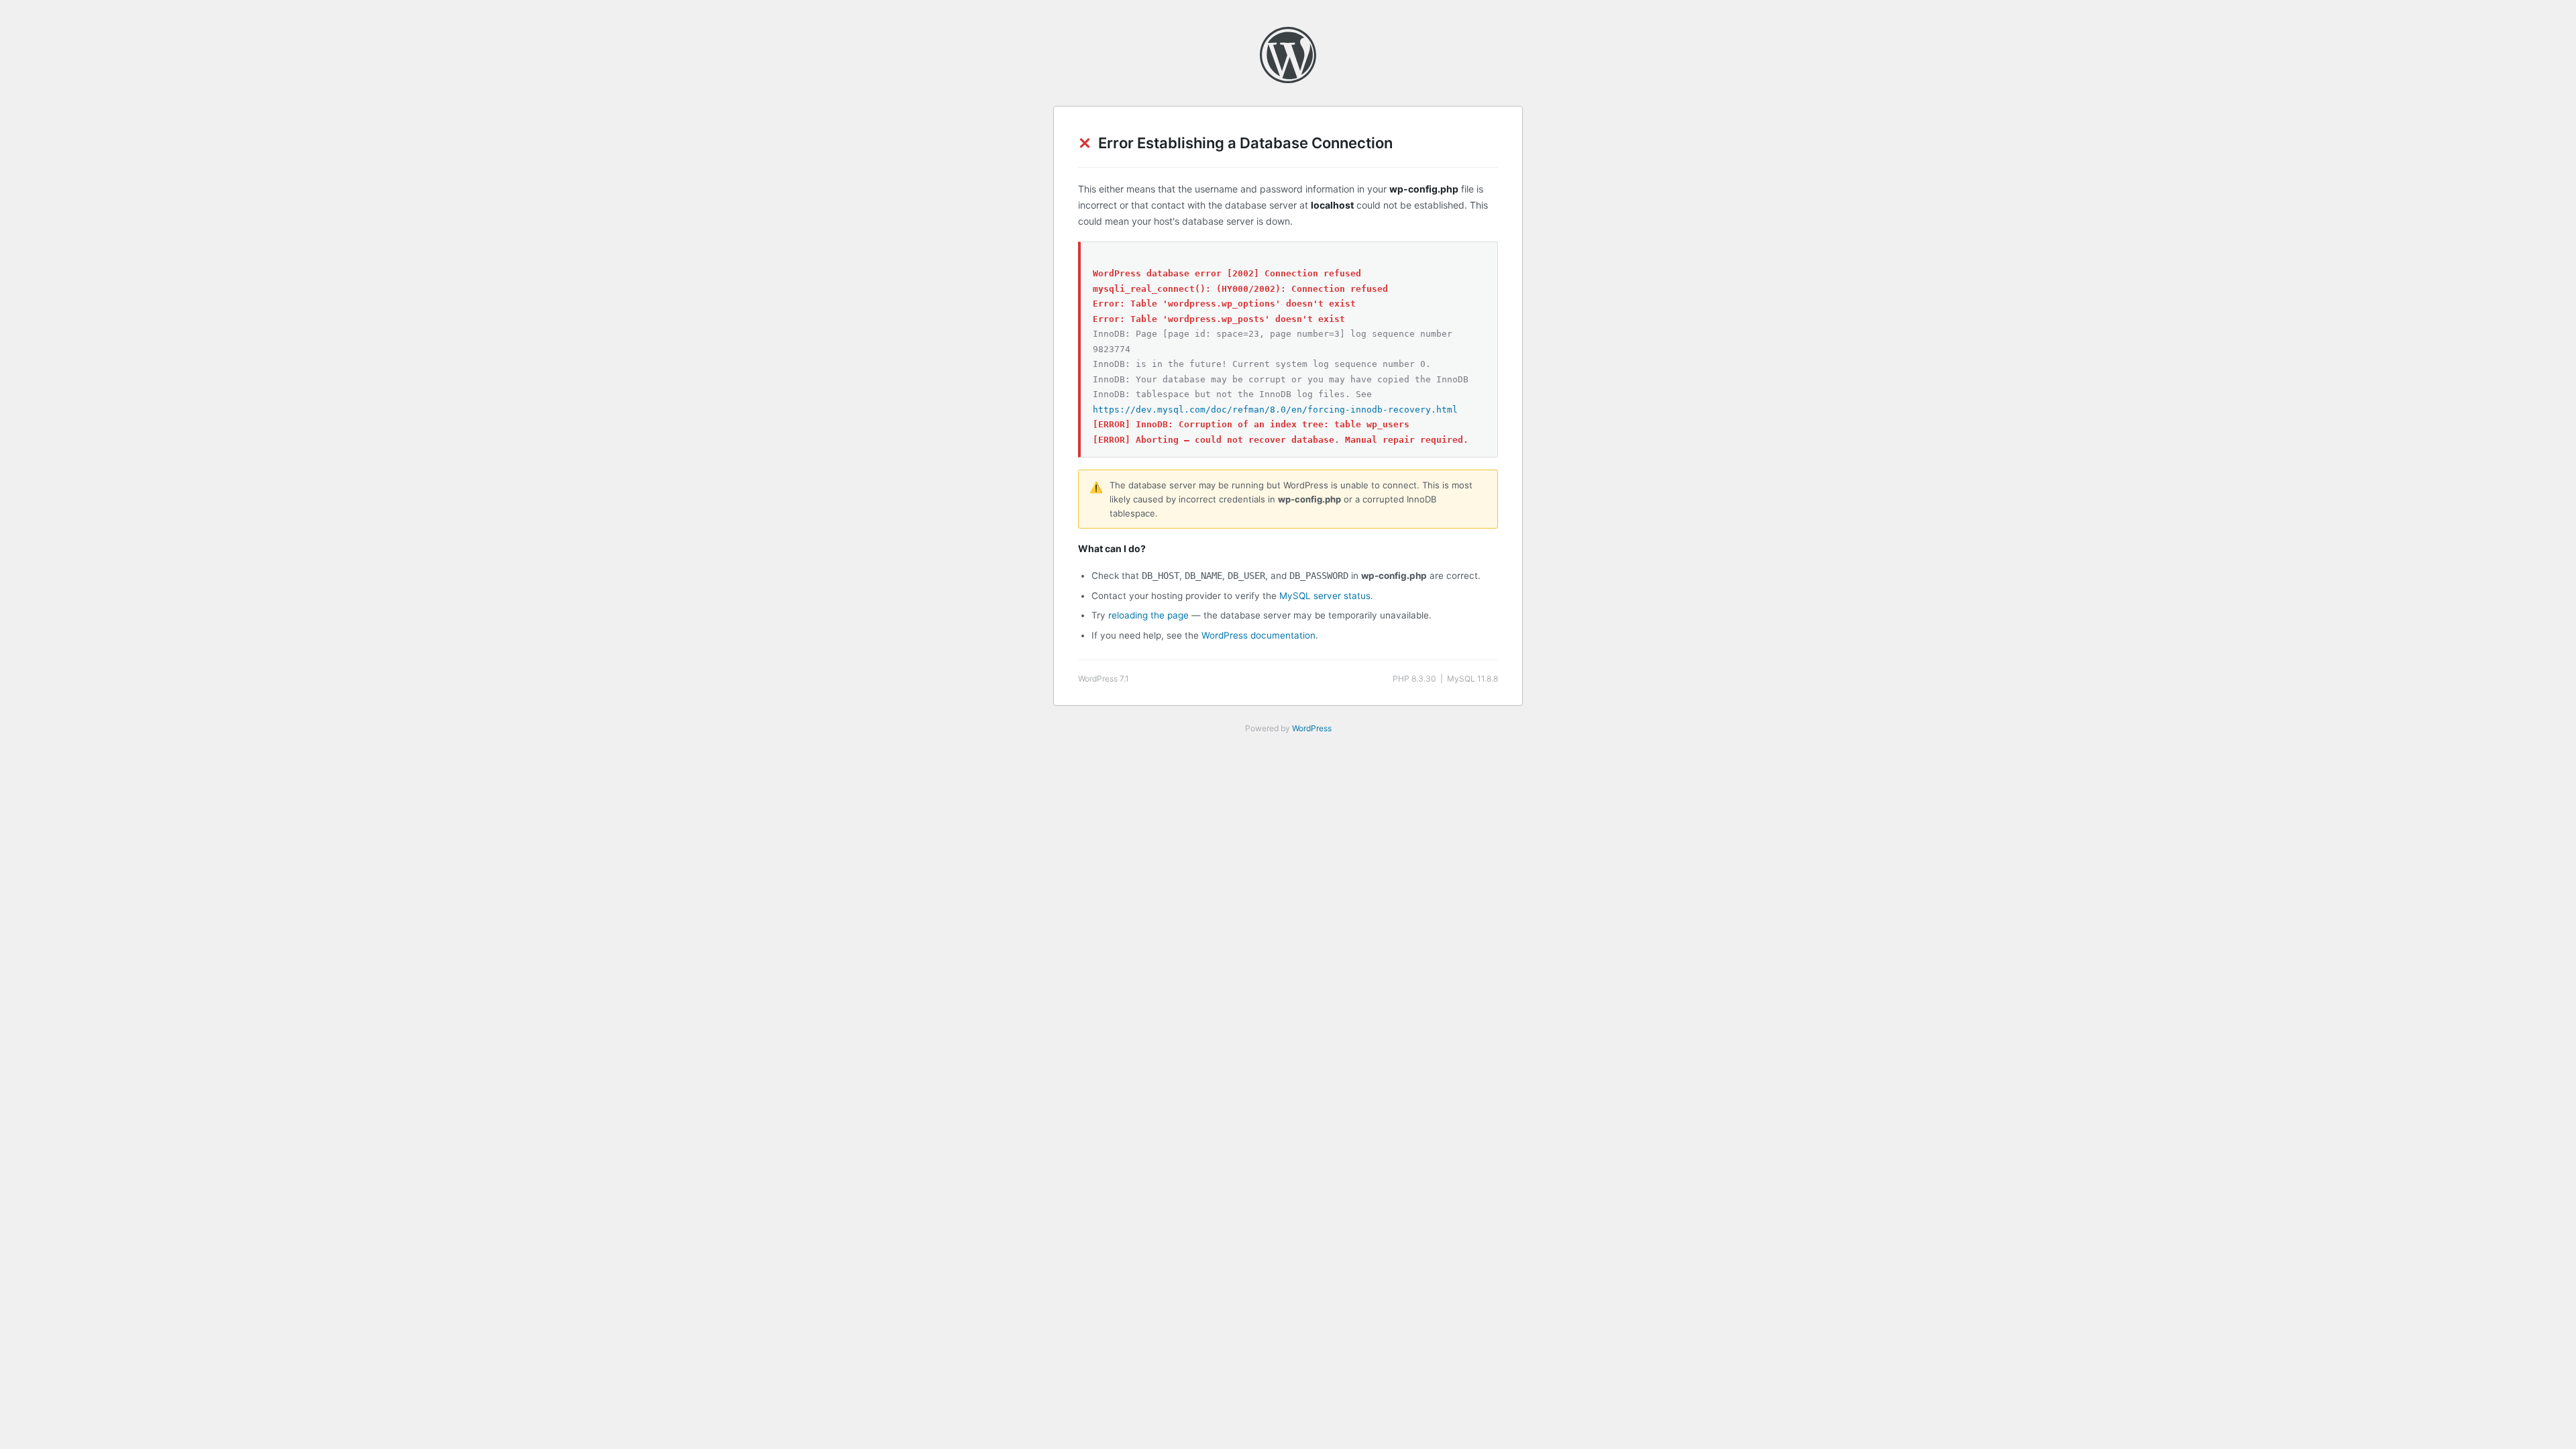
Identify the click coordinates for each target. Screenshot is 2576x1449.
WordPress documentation (1258, 635)
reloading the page (1148, 615)
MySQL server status (1325, 596)
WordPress (1312, 728)
